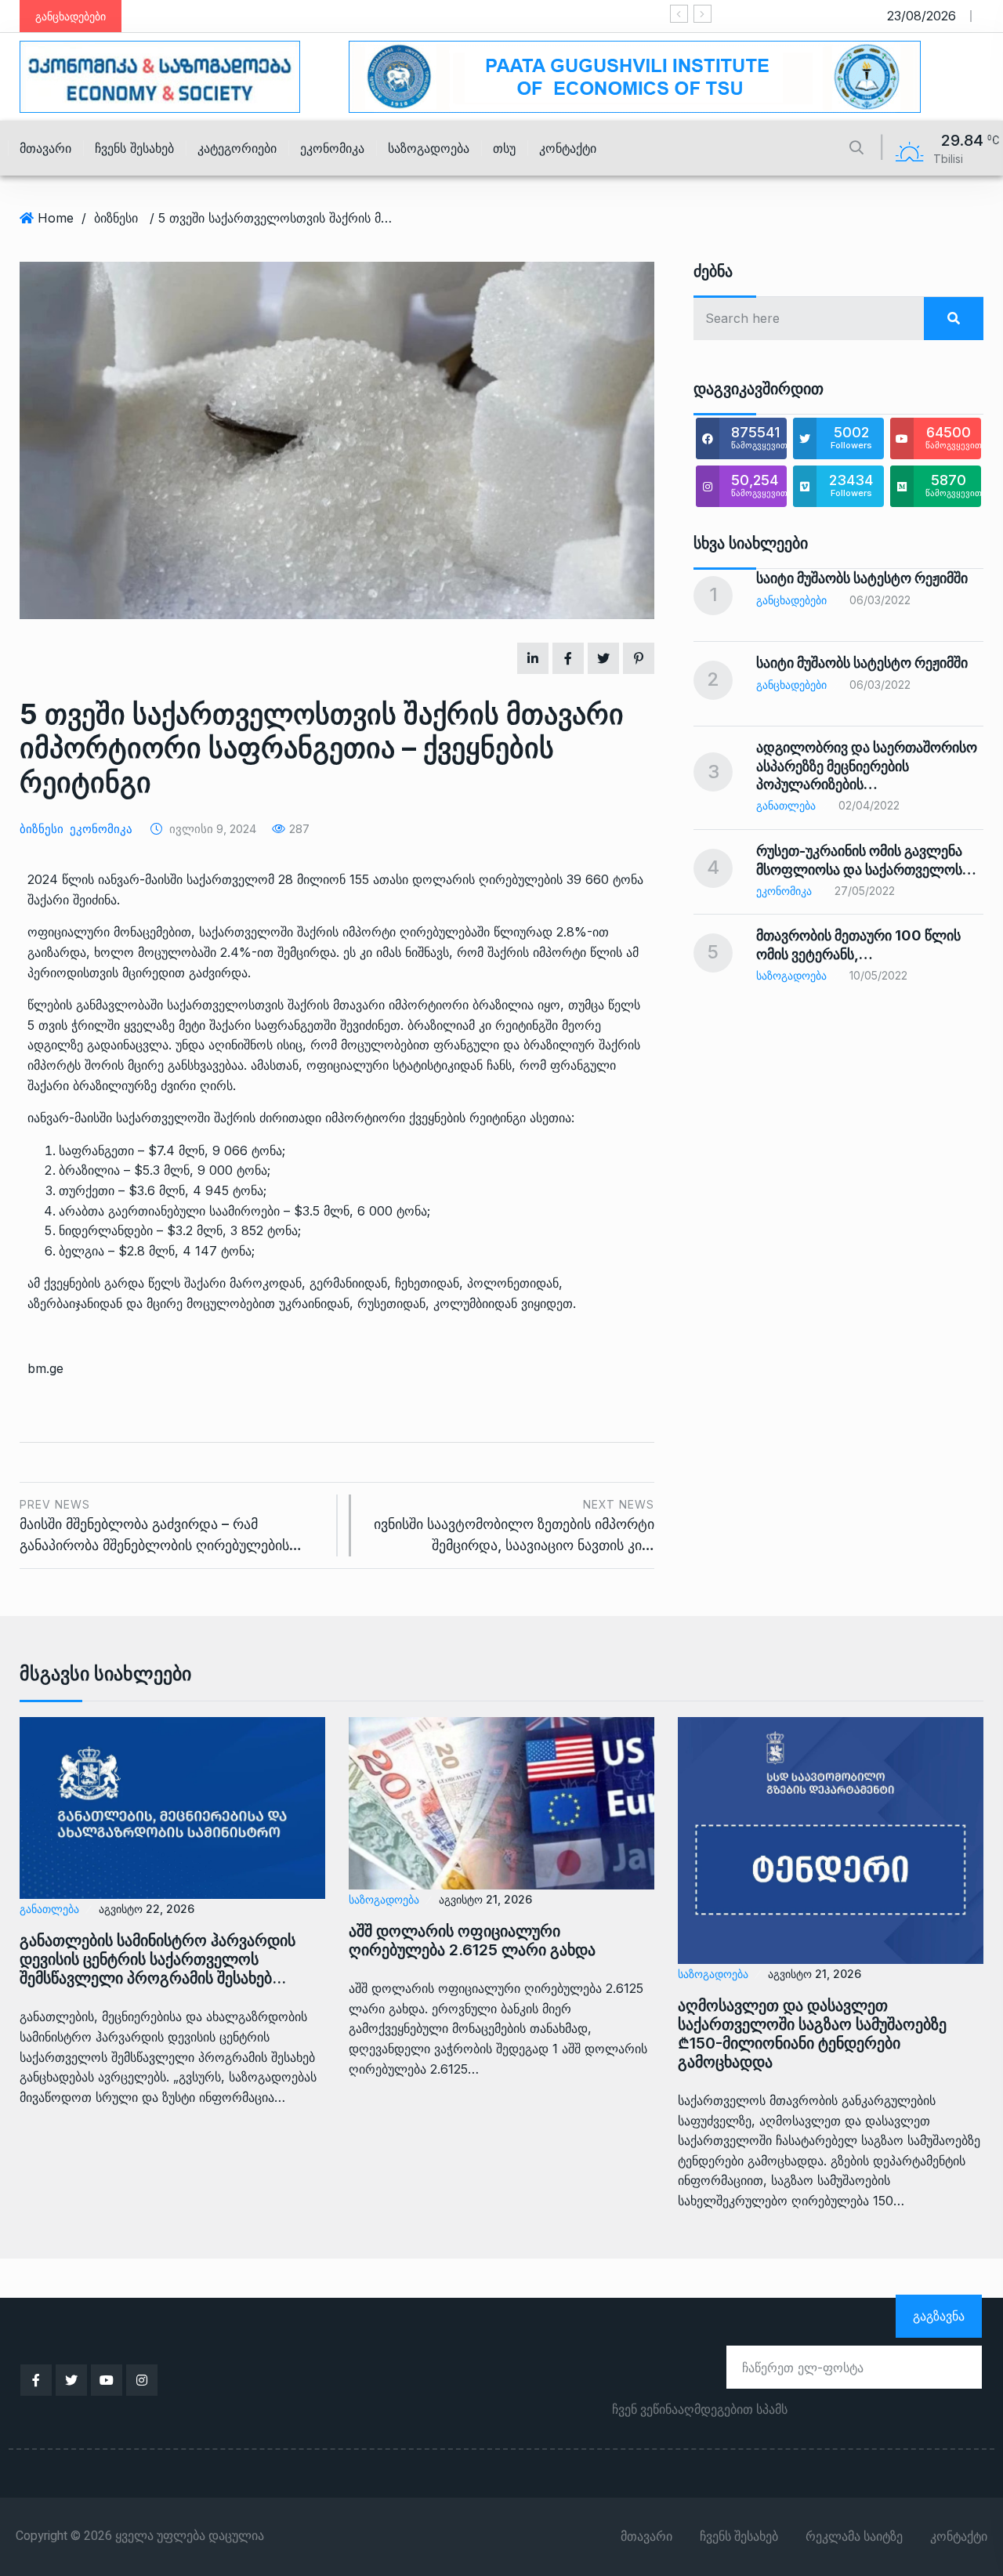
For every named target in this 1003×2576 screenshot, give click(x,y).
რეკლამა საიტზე (854, 2537)
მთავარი (45, 148)
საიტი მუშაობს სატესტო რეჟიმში (862, 578)
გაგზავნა (939, 2316)
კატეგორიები (237, 148)
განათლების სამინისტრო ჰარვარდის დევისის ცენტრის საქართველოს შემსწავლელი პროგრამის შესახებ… (158, 1959)
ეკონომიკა (332, 148)
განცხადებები (791, 600)
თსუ (504, 148)
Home (56, 218)
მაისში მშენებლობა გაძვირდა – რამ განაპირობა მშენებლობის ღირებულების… (161, 1525)
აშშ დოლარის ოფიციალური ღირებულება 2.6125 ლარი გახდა (472, 1940)
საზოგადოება (429, 148)
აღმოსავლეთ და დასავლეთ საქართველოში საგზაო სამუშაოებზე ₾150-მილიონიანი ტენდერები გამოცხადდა (812, 2034)
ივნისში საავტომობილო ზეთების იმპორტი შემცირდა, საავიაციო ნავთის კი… (514, 1525)
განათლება (786, 805)
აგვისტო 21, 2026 (485, 1899)
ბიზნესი (116, 218)
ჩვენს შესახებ (134, 148)
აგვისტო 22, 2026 (147, 1909)
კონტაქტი (568, 148)
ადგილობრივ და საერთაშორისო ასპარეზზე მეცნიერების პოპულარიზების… (867, 766)
